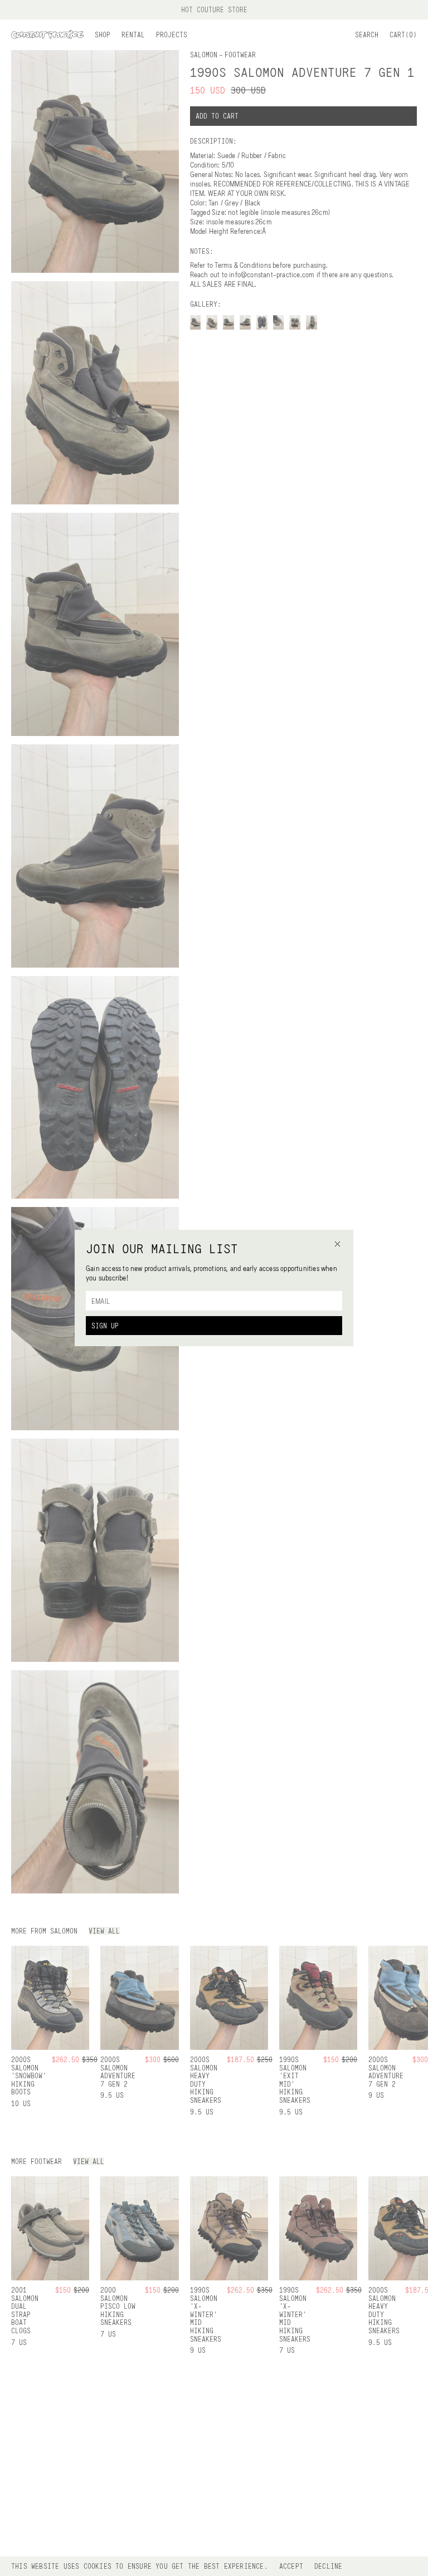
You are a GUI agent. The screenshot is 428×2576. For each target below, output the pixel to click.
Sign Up (105, 1326)
